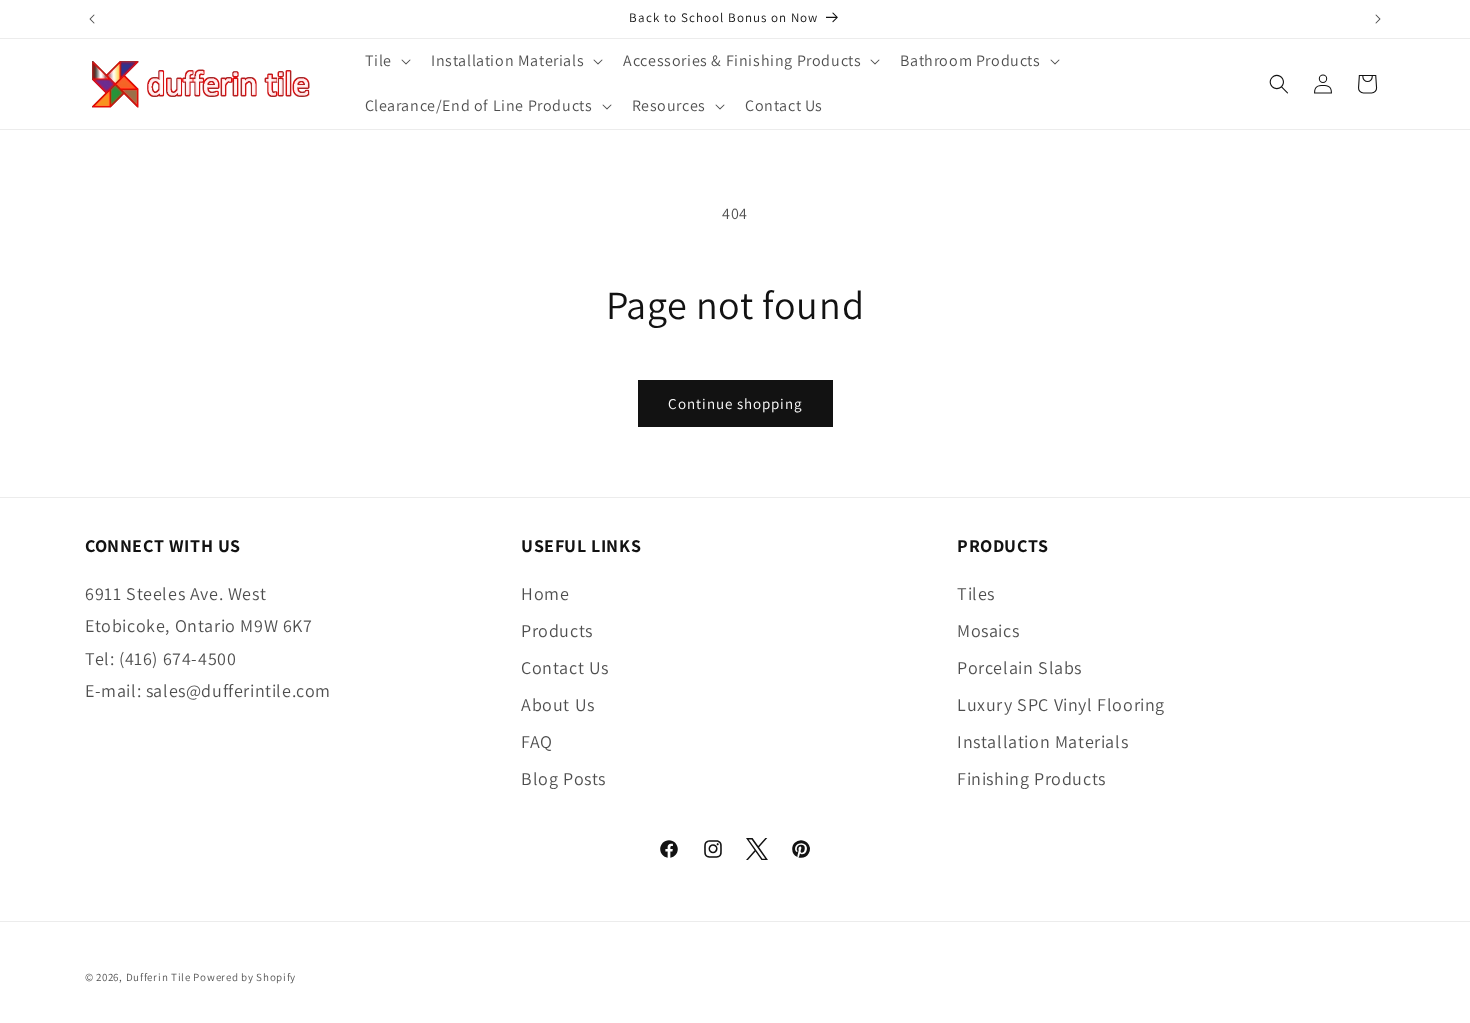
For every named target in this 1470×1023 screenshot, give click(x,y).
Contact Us (565, 667)
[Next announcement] (1378, 19)
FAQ (537, 741)
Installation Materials (1042, 741)
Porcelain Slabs (1019, 667)
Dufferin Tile (158, 977)
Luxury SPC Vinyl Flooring (1061, 704)
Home (545, 593)
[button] (386, 61)
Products (557, 630)
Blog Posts (563, 778)
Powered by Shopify (244, 977)
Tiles (976, 593)
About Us (558, 704)
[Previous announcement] (92, 19)
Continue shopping (735, 403)
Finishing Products (1031, 778)
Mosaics (988, 630)
